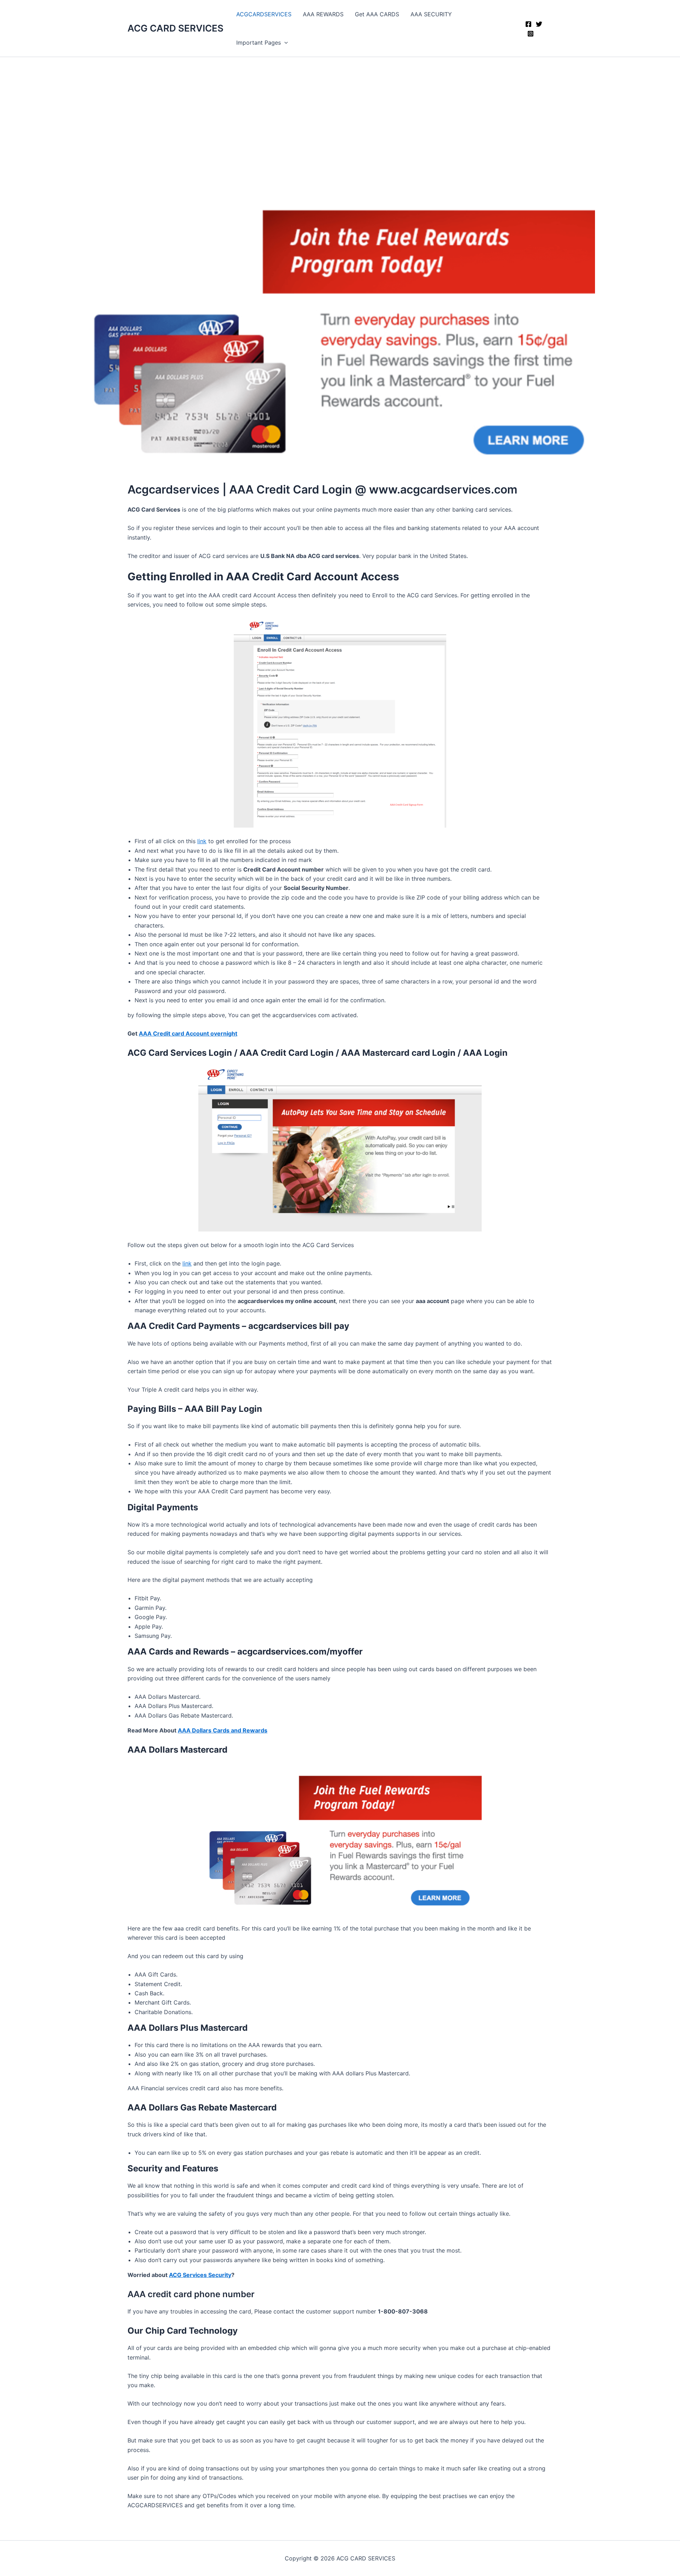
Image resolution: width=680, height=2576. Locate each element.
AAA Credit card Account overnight (188, 1033)
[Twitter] (539, 24)
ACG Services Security (200, 2275)
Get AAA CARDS (377, 14)
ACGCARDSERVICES (264, 14)
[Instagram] (531, 34)
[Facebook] (528, 24)
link (202, 841)
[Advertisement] (340, 110)
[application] (284, 43)
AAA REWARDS (323, 14)
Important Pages (259, 43)
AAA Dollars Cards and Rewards (223, 1730)
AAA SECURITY (431, 14)
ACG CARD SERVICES (175, 28)
